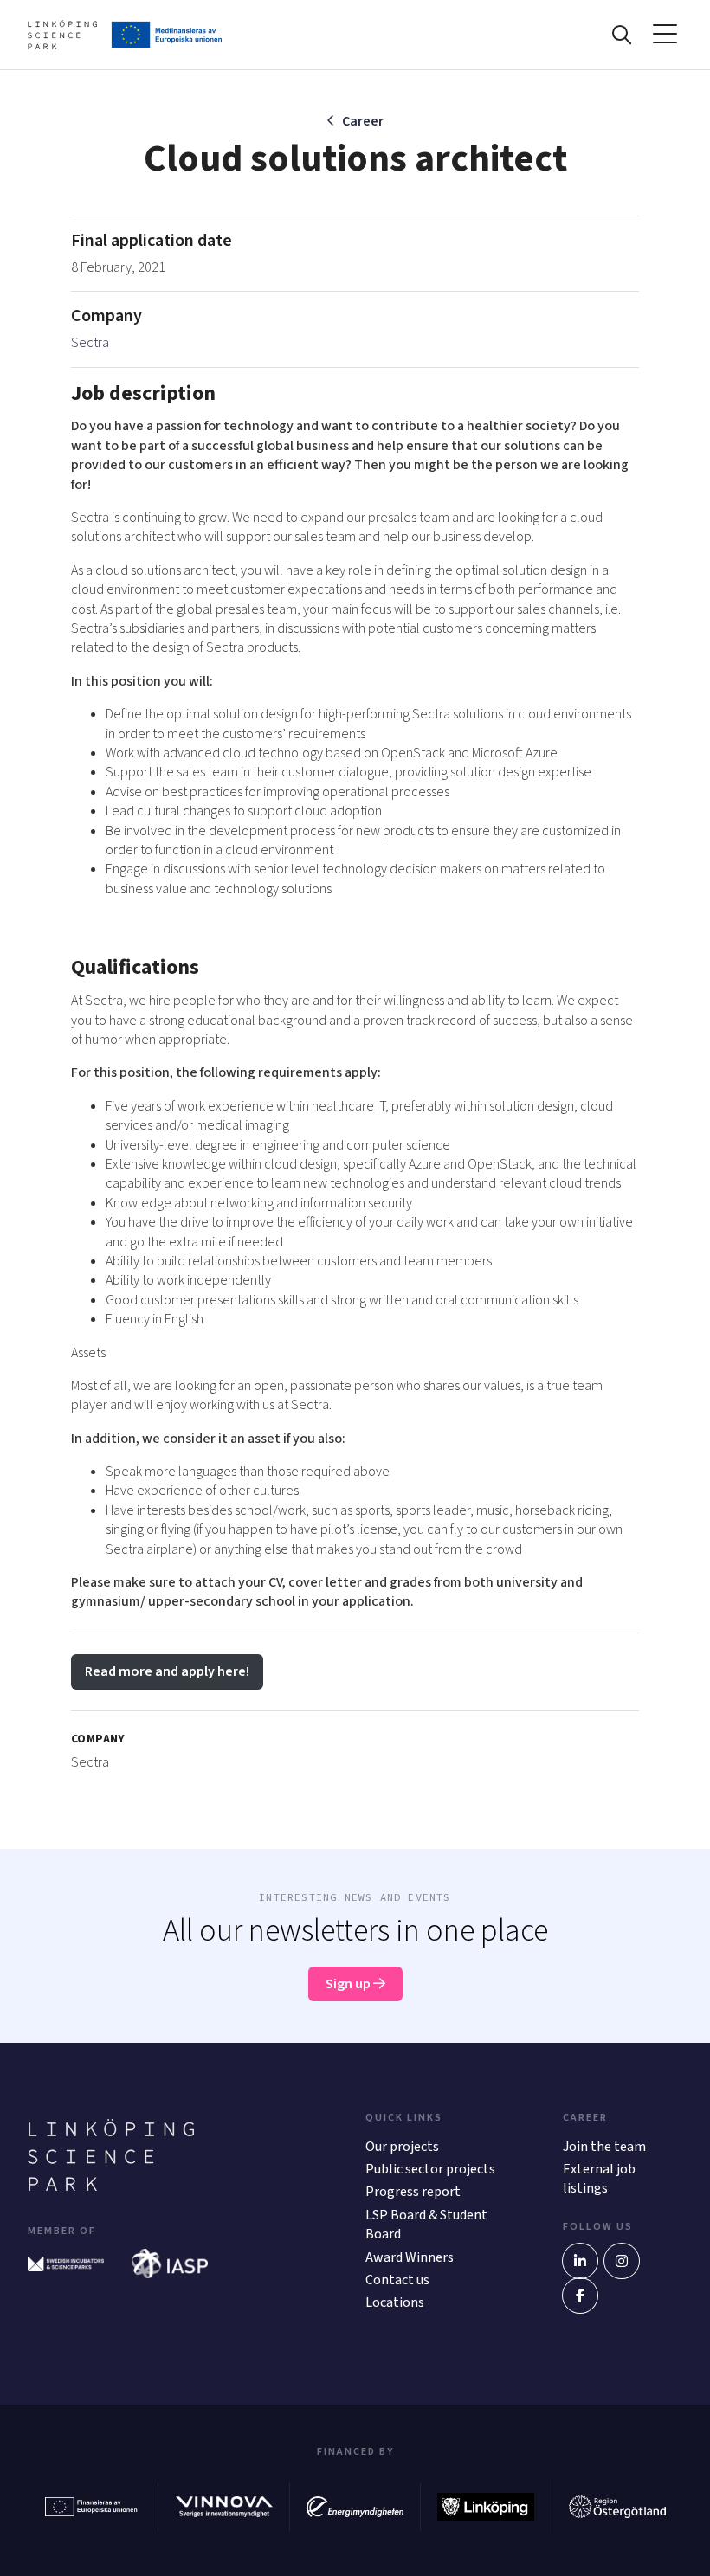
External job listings (599, 2179)
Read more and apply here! (167, 1671)
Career (363, 121)
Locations (395, 2302)
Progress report (413, 2192)
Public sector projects (430, 2169)
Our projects (402, 2147)
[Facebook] (580, 2296)
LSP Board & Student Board (426, 2225)
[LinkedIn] (580, 2261)
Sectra (90, 343)
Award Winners (410, 2257)
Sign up (349, 1984)
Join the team (604, 2147)
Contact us (397, 2280)
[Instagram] (622, 2261)
